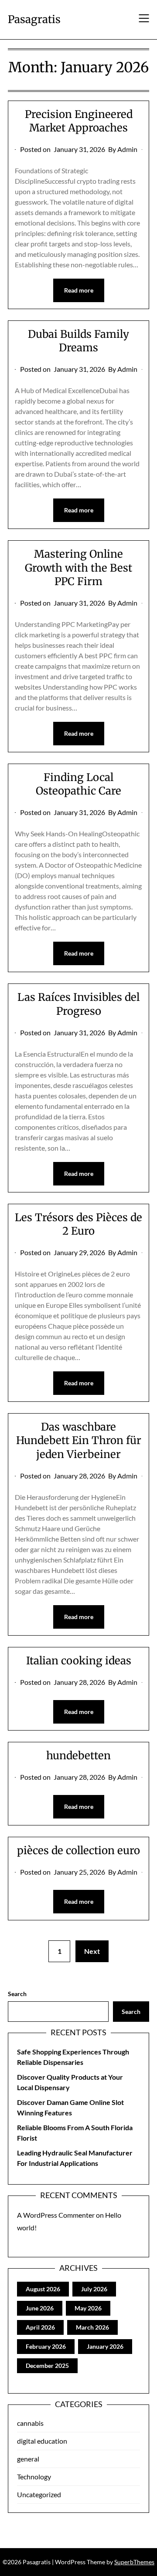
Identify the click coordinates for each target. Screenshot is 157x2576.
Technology (34, 2477)
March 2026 (92, 2327)
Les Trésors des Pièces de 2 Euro (78, 1224)
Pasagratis (34, 19)
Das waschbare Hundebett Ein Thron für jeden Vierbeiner (79, 1440)
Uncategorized (39, 2494)
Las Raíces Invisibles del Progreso (78, 1004)
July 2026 (94, 2289)
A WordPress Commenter (56, 2215)
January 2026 (105, 2346)
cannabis (30, 2423)
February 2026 (46, 2346)
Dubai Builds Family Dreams (78, 341)
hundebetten (78, 1756)
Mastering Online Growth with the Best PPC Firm (78, 567)
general (28, 2459)
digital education (42, 2441)
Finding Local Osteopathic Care (78, 784)
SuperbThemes (134, 2562)
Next (92, 1951)
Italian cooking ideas (79, 1661)
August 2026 (43, 2289)
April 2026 (40, 2327)
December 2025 (47, 2366)
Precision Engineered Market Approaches (79, 121)
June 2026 (40, 2308)
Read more (79, 290)
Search (17, 1994)
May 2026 (88, 2308)
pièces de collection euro (78, 1850)
